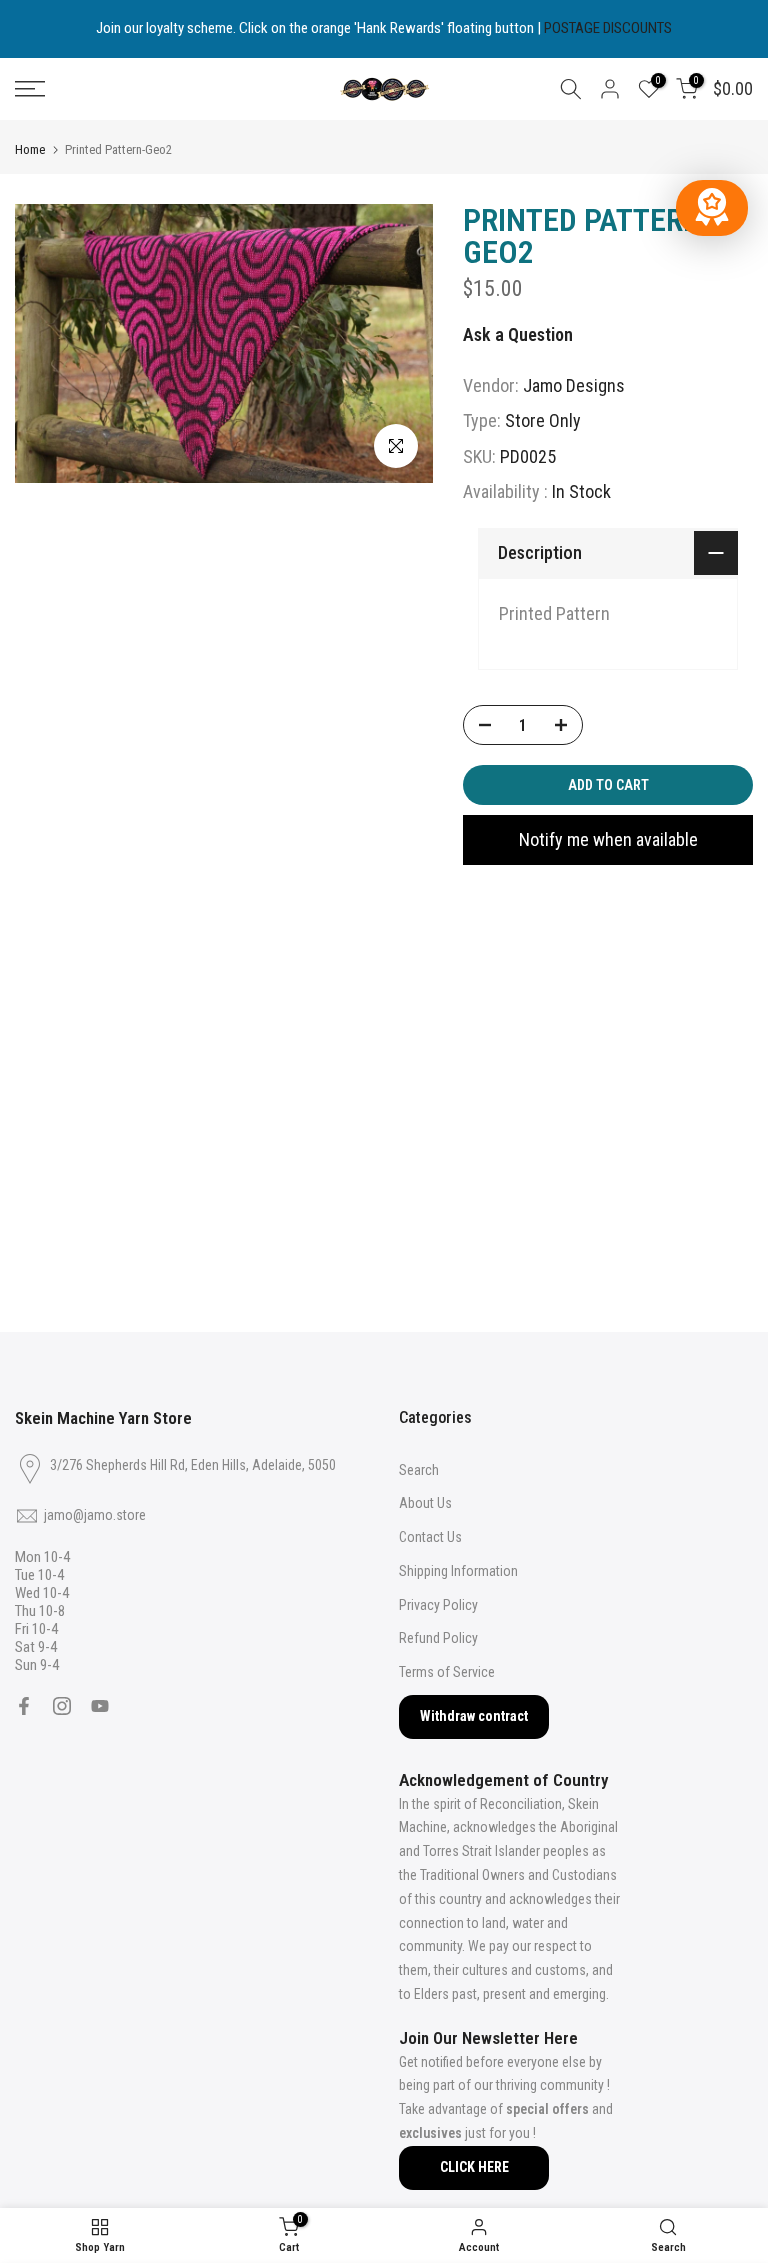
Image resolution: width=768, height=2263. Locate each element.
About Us (425, 1503)
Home (30, 149)
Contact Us (430, 1537)
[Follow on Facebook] (24, 1706)
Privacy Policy (438, 1605)
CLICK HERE (474, 2167)
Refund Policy (438, 1638)
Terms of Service (447, 1672)
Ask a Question (518, 334)
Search (419, 1470)
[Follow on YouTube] (100, 1706)
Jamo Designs (574, 385)
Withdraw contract (474, 1716)
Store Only (543, 420)
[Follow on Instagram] (62, 1706)
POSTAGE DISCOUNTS (608, 28)
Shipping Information (458, 1571)
